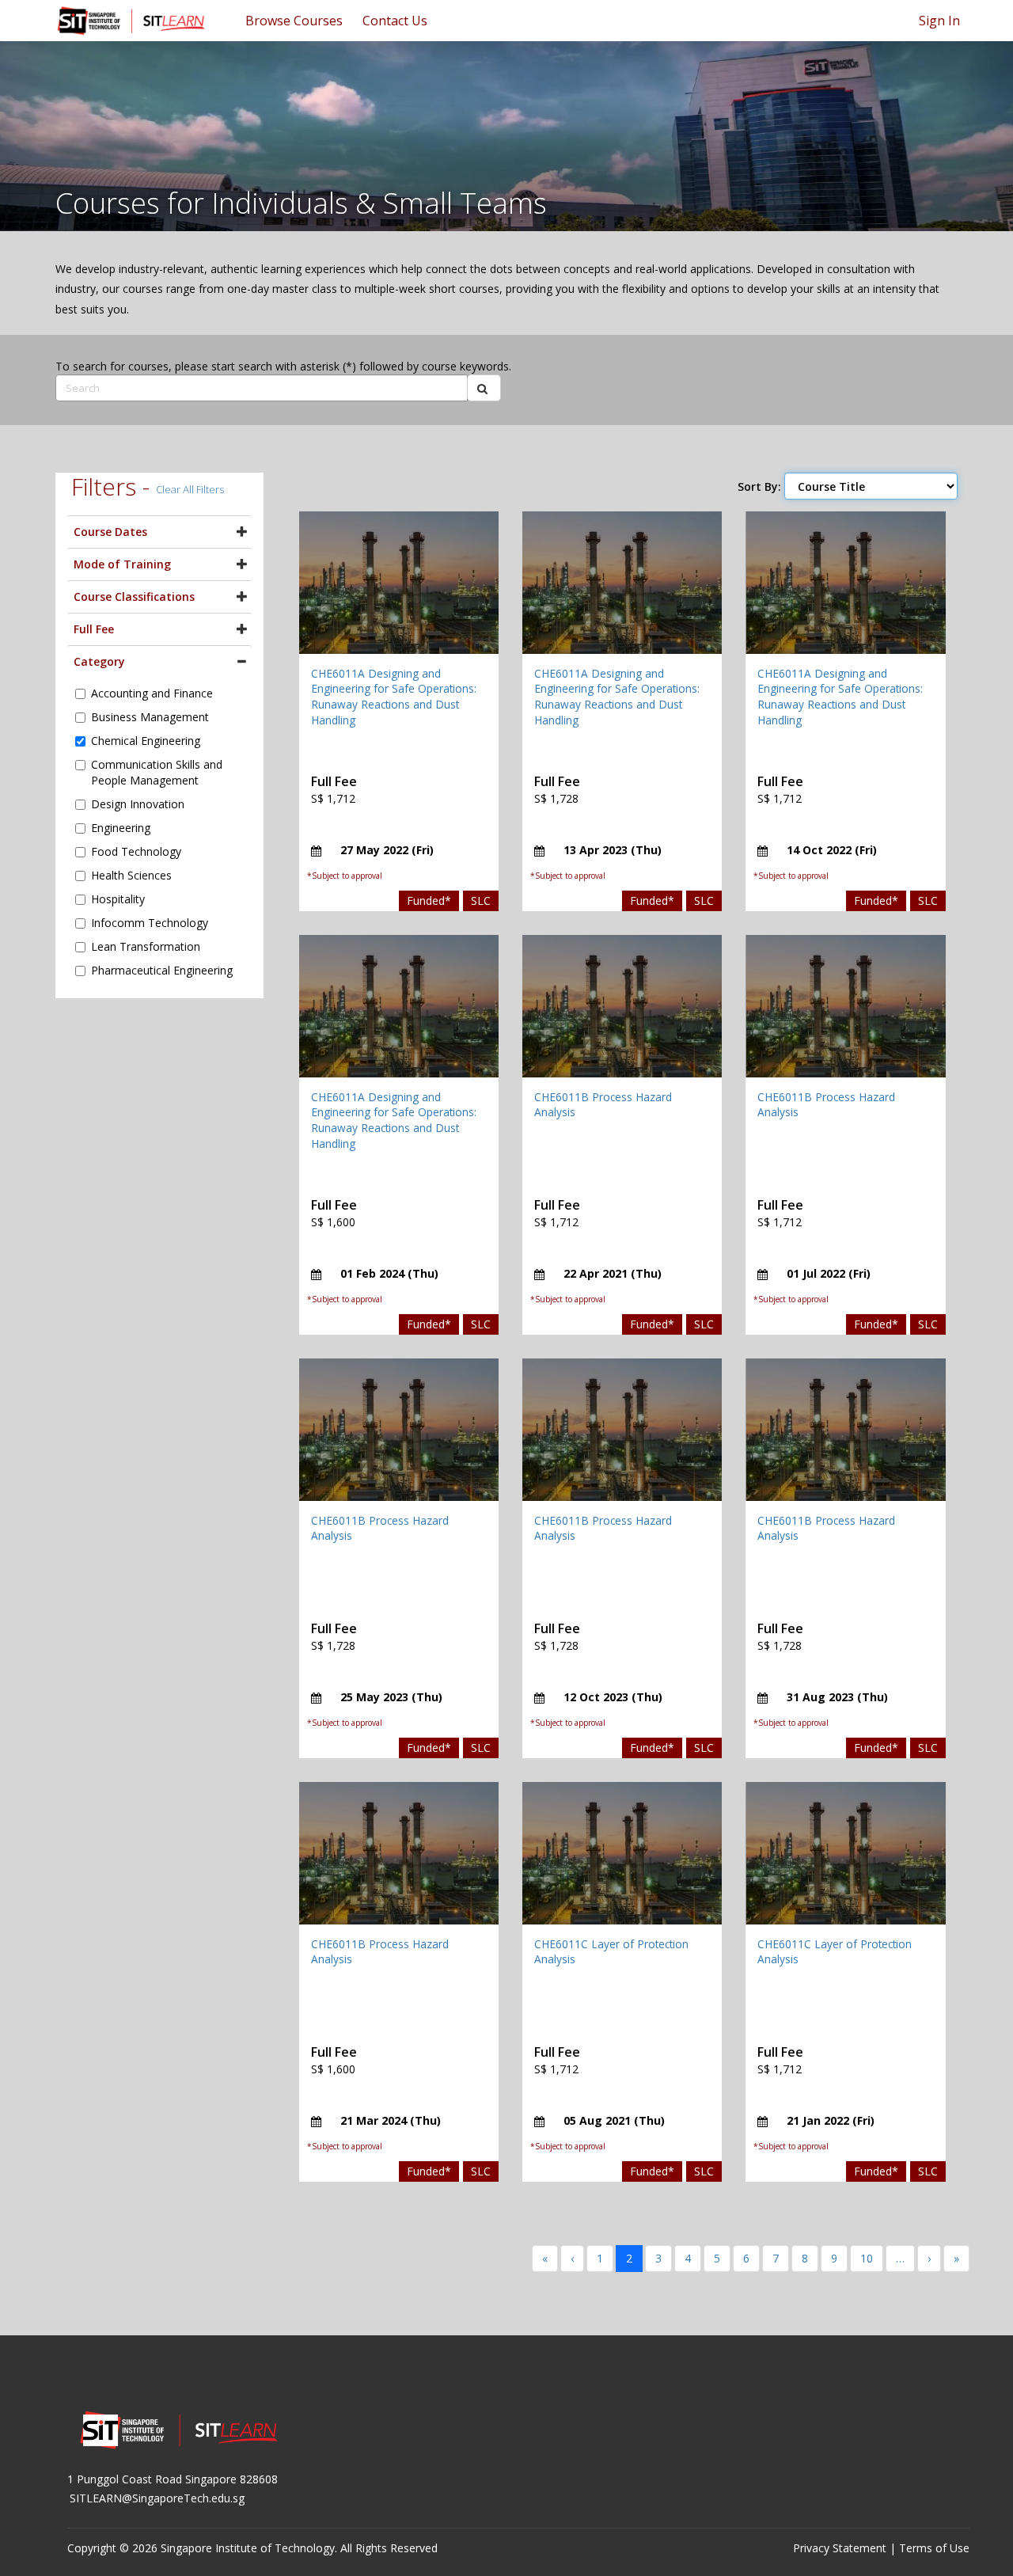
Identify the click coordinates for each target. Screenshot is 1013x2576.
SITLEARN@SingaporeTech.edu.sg (157, 2498)
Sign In (939, 21)
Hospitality (118, 899)
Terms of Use (934, 2548)
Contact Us (395, 21)
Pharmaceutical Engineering (162, 970)
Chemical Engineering (146, 741)
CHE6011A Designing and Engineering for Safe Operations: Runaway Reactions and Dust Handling (394, 697)
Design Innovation (138, 804)
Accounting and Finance (152, 693)
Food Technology (136, 851)
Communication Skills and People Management (157, 772)
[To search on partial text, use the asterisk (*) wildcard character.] (484, 388)
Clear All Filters (190, 489)
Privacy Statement (840, 2548)
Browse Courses (294, 21)
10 (867, 2258)
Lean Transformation (146, 946)
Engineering (121, 828)
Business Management (150, 717)
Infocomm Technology (150, 923)
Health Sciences (131, 875)
